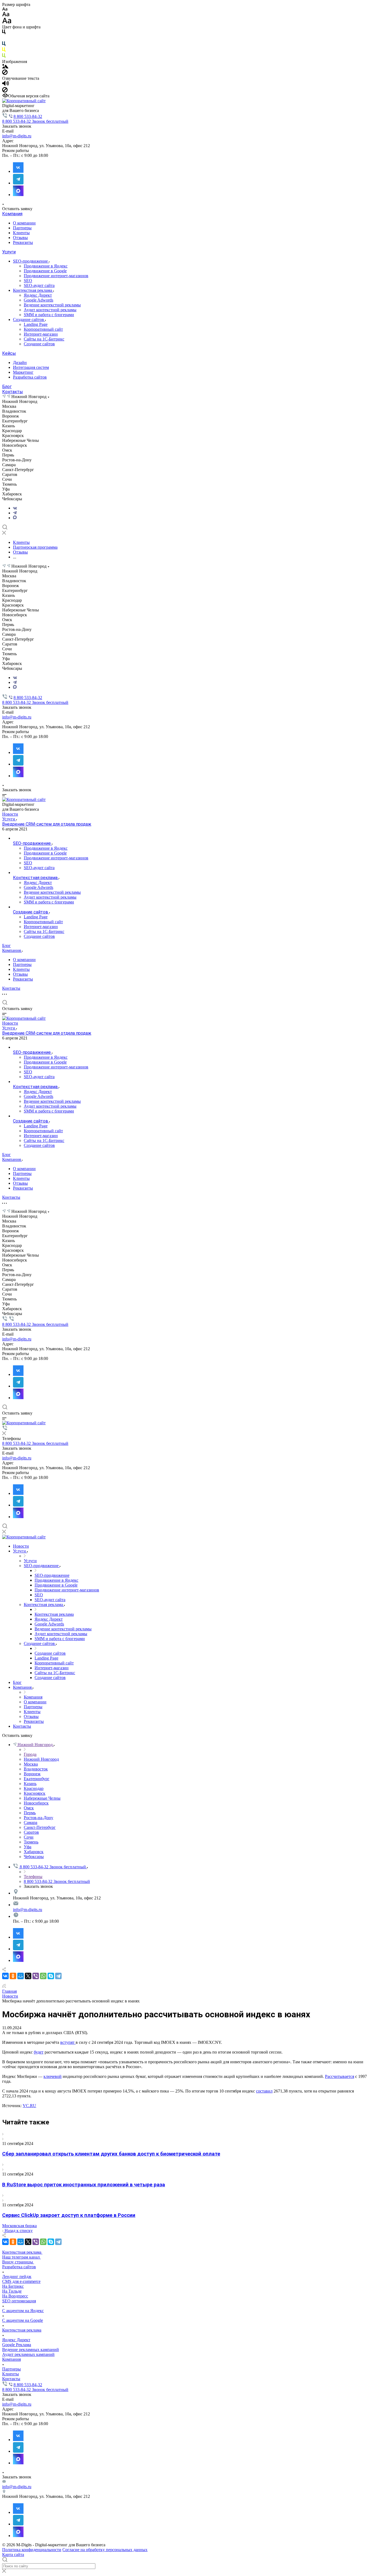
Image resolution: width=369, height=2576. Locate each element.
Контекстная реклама (33, 290)
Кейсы (9, 353)
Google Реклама (17, 2345)
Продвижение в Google (45, 271)
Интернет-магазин (41, 334)
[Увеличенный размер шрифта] (7, 22)
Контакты (13, 392)
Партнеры (22, 228)
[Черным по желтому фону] (4, 51)
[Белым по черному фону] (4, 39)
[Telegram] (15, 513)
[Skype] (51, 1976)
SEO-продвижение (31, 261)
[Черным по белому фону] (4, 33)
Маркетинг (23, 372)
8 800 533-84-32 (28, 116)
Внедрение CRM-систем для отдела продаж (47, 824)
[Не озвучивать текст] (5, 91)
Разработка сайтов (30, 377)
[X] (28, 1976)
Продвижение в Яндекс (46, 266)
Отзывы (20, 238)
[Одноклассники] (13, 1976)
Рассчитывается (340, 2076)
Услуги (9, 252)
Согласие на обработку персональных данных (105, 2550)
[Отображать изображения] (5, 67)
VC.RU (29, 2106)
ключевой (53, 2076)
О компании (24, 223)
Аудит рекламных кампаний (28, 2354)
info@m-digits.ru (17, 136)
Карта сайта (13, 2555)
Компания (12, 214)
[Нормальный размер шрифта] (6, 15)
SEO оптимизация (19, 2301)
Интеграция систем (31, 367)
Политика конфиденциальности (32, 2550)
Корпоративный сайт (43, 329)
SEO (28, 281)
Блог (7, 387)
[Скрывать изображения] (5, 73)
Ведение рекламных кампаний (31, 2350)
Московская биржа (19, 2226)
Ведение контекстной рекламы (52, 305)
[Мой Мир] (21, 1976)
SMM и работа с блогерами (49, 315)
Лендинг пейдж (17, 2277)
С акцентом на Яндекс (23, 2311)
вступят (68, 2042)
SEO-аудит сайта (39, 285)
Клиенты (21, 233)
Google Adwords (38, 300)
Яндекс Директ (38, 295)
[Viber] (36, 1976)
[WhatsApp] (43, 1976)
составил (264, 2091)
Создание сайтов (29, 319)
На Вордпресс (15, 2296)
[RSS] (4, 1986)
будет (39, 2052)
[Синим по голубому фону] (4, 45)
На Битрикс (13, 2286)
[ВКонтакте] (15, 508)
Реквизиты (23, 242)
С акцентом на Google (23, 2320)
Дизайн (20, 362)
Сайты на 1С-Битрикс (44, 339)
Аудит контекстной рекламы (50, 310)
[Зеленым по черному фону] (4, 57)
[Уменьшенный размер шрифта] (5, 9)
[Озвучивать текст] (6, 85)
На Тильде (12, 2291)
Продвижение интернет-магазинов (56, 276)
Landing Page (36, 324)
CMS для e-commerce (21, 2281)
